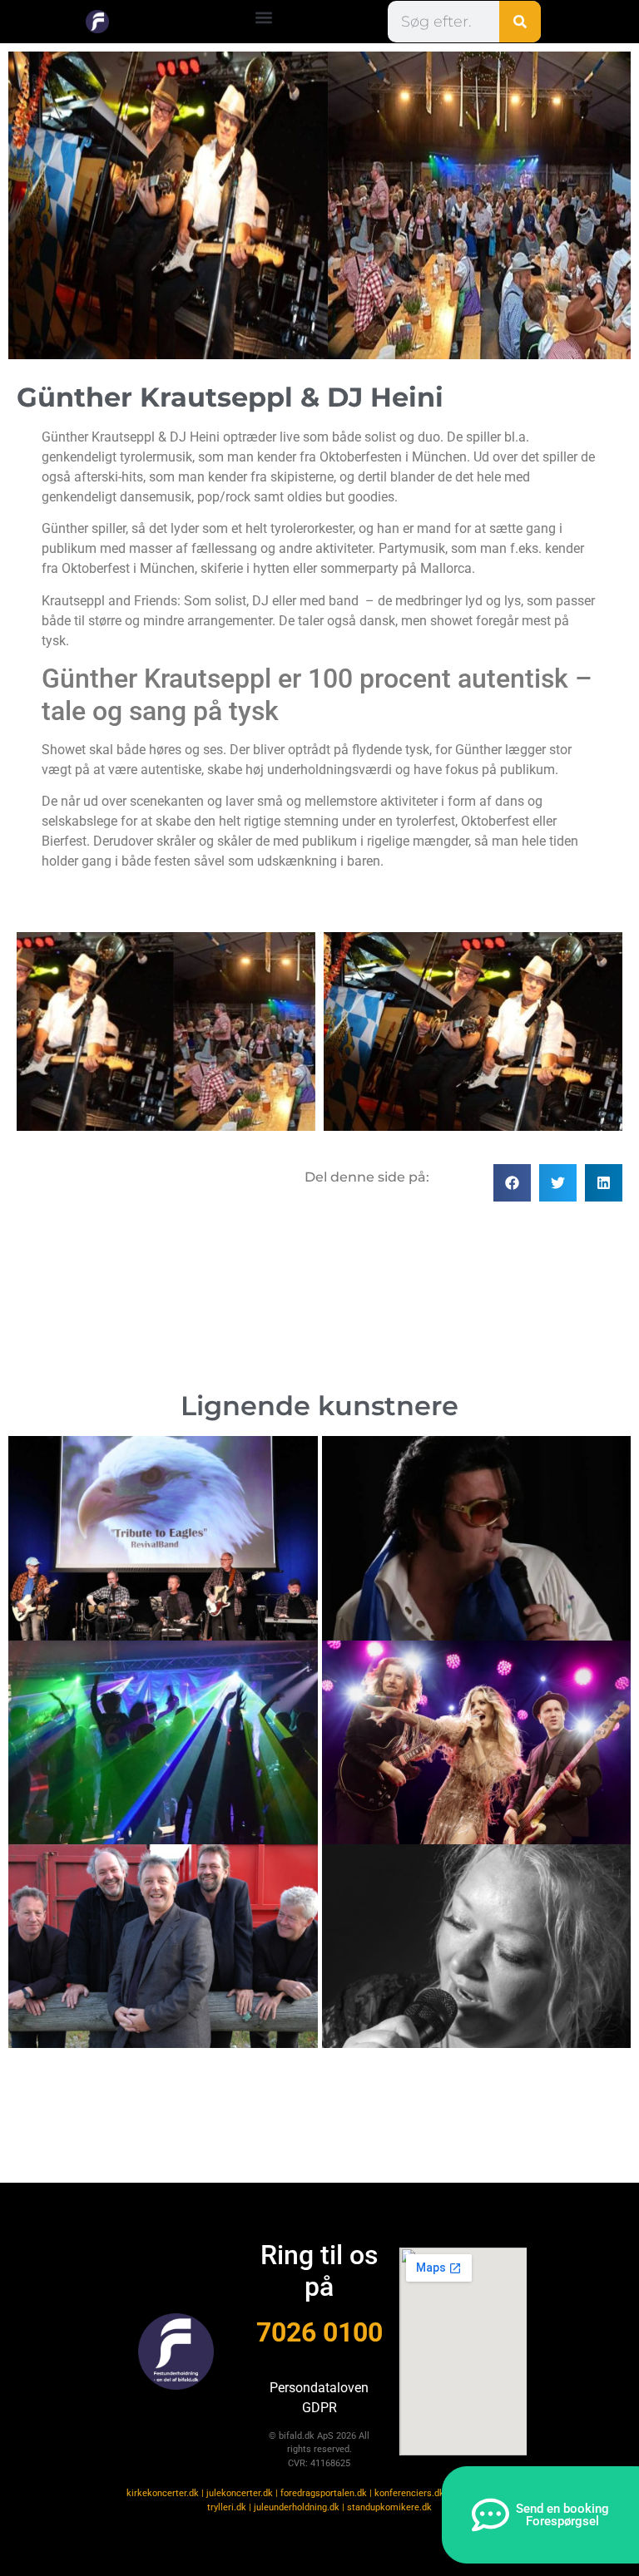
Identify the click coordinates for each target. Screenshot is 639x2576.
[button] (264, 18)
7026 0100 (319, 2332)
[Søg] (520, 22)
